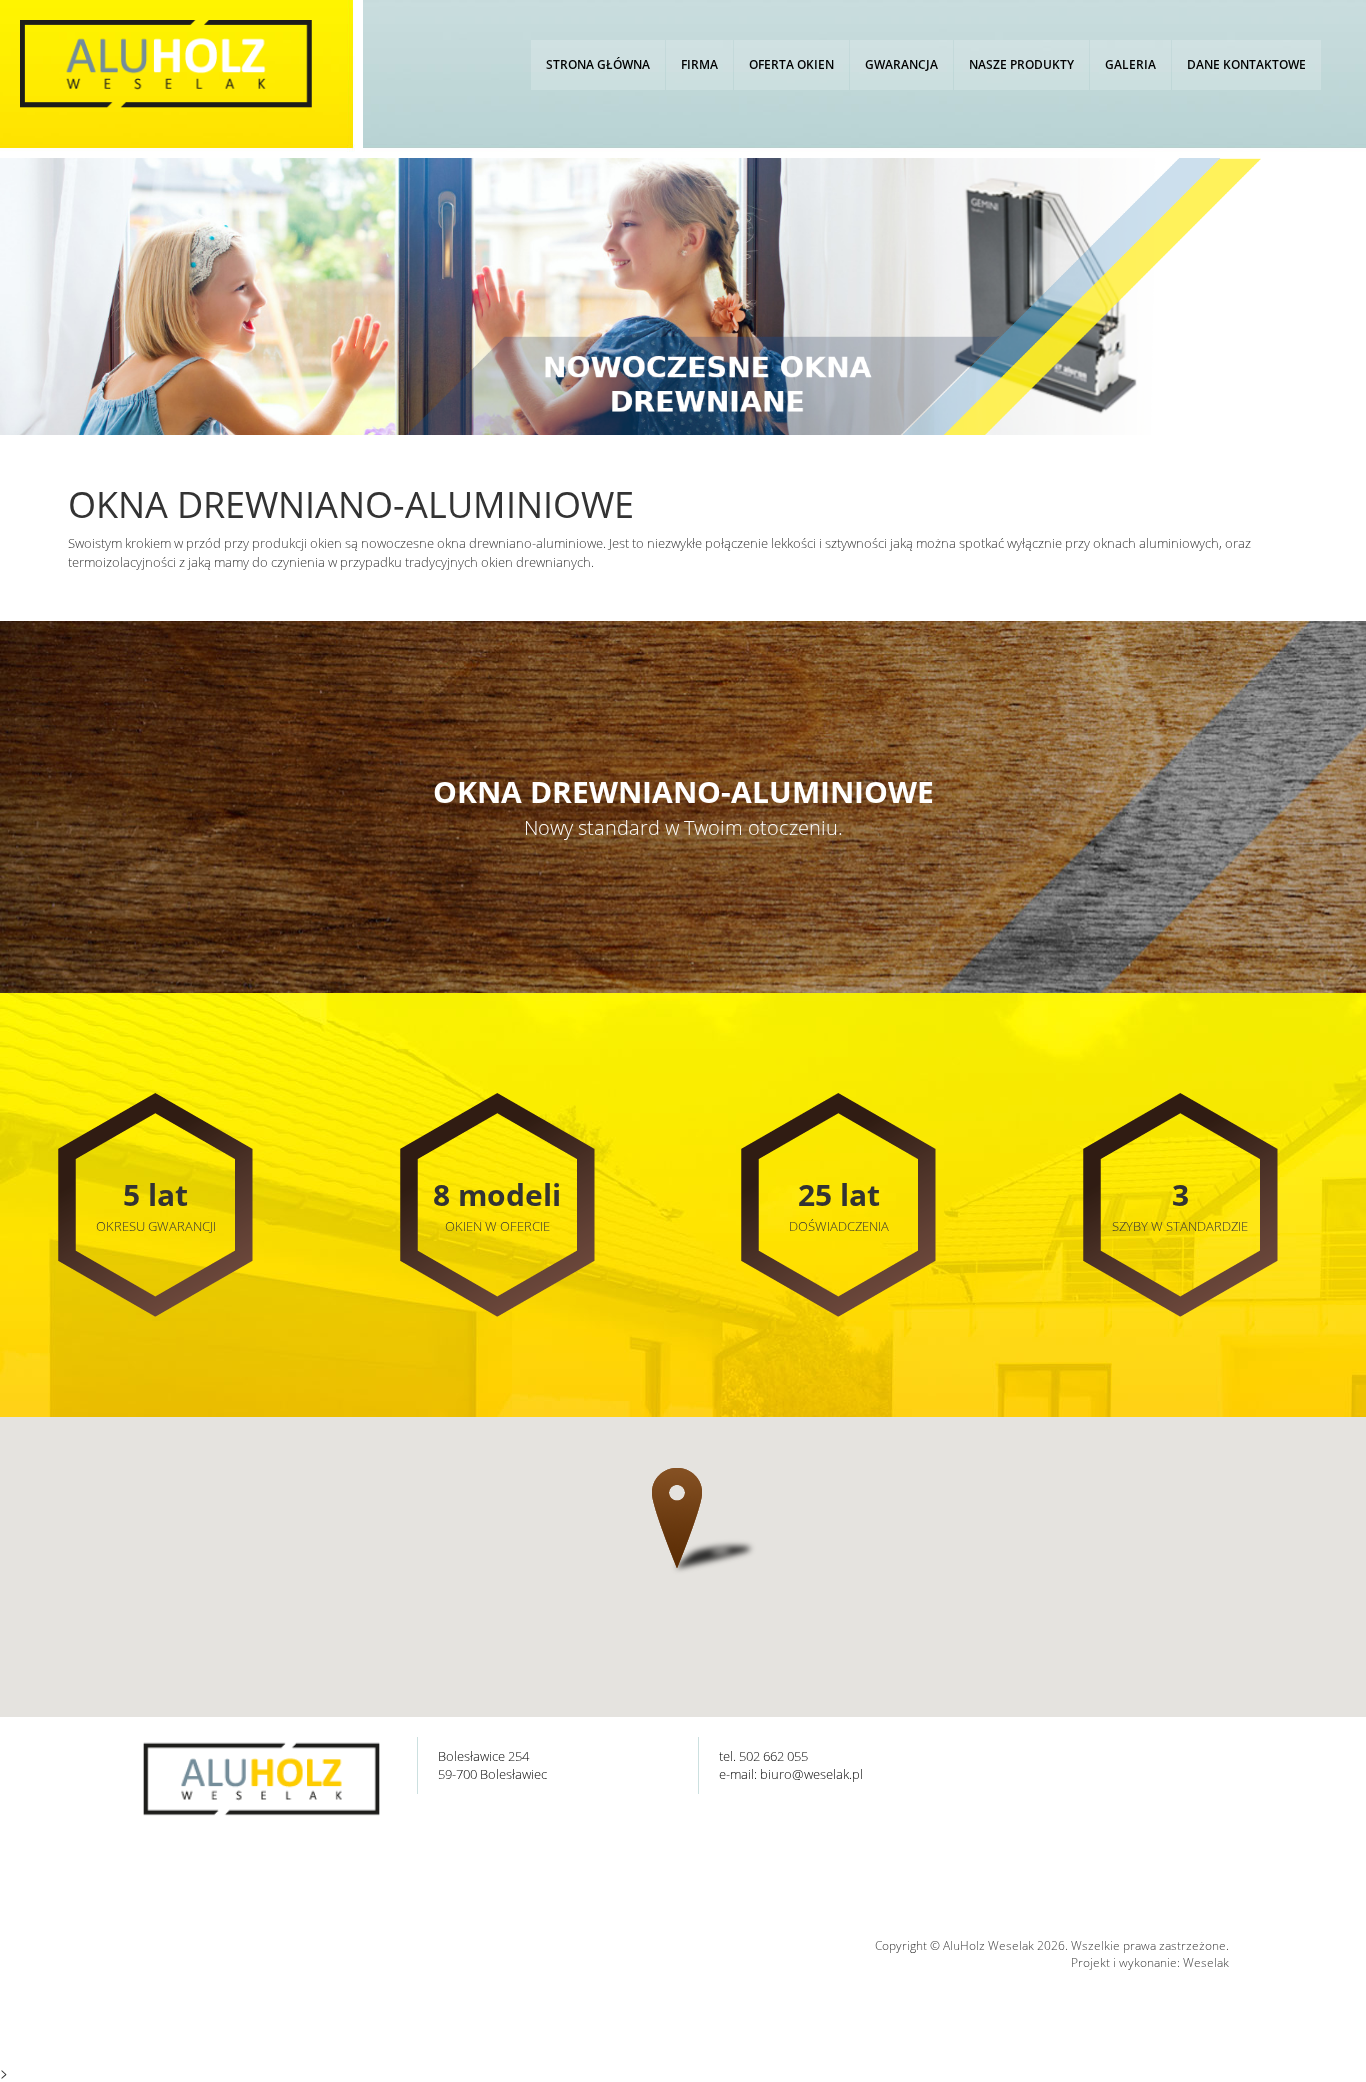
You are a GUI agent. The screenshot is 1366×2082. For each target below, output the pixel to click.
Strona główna (598, 64)
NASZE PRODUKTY (1021, 64)
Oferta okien (791, 64)
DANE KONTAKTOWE (1246, 64)
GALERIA (1130, 64)
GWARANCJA (901, 64)
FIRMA (699, 64)
